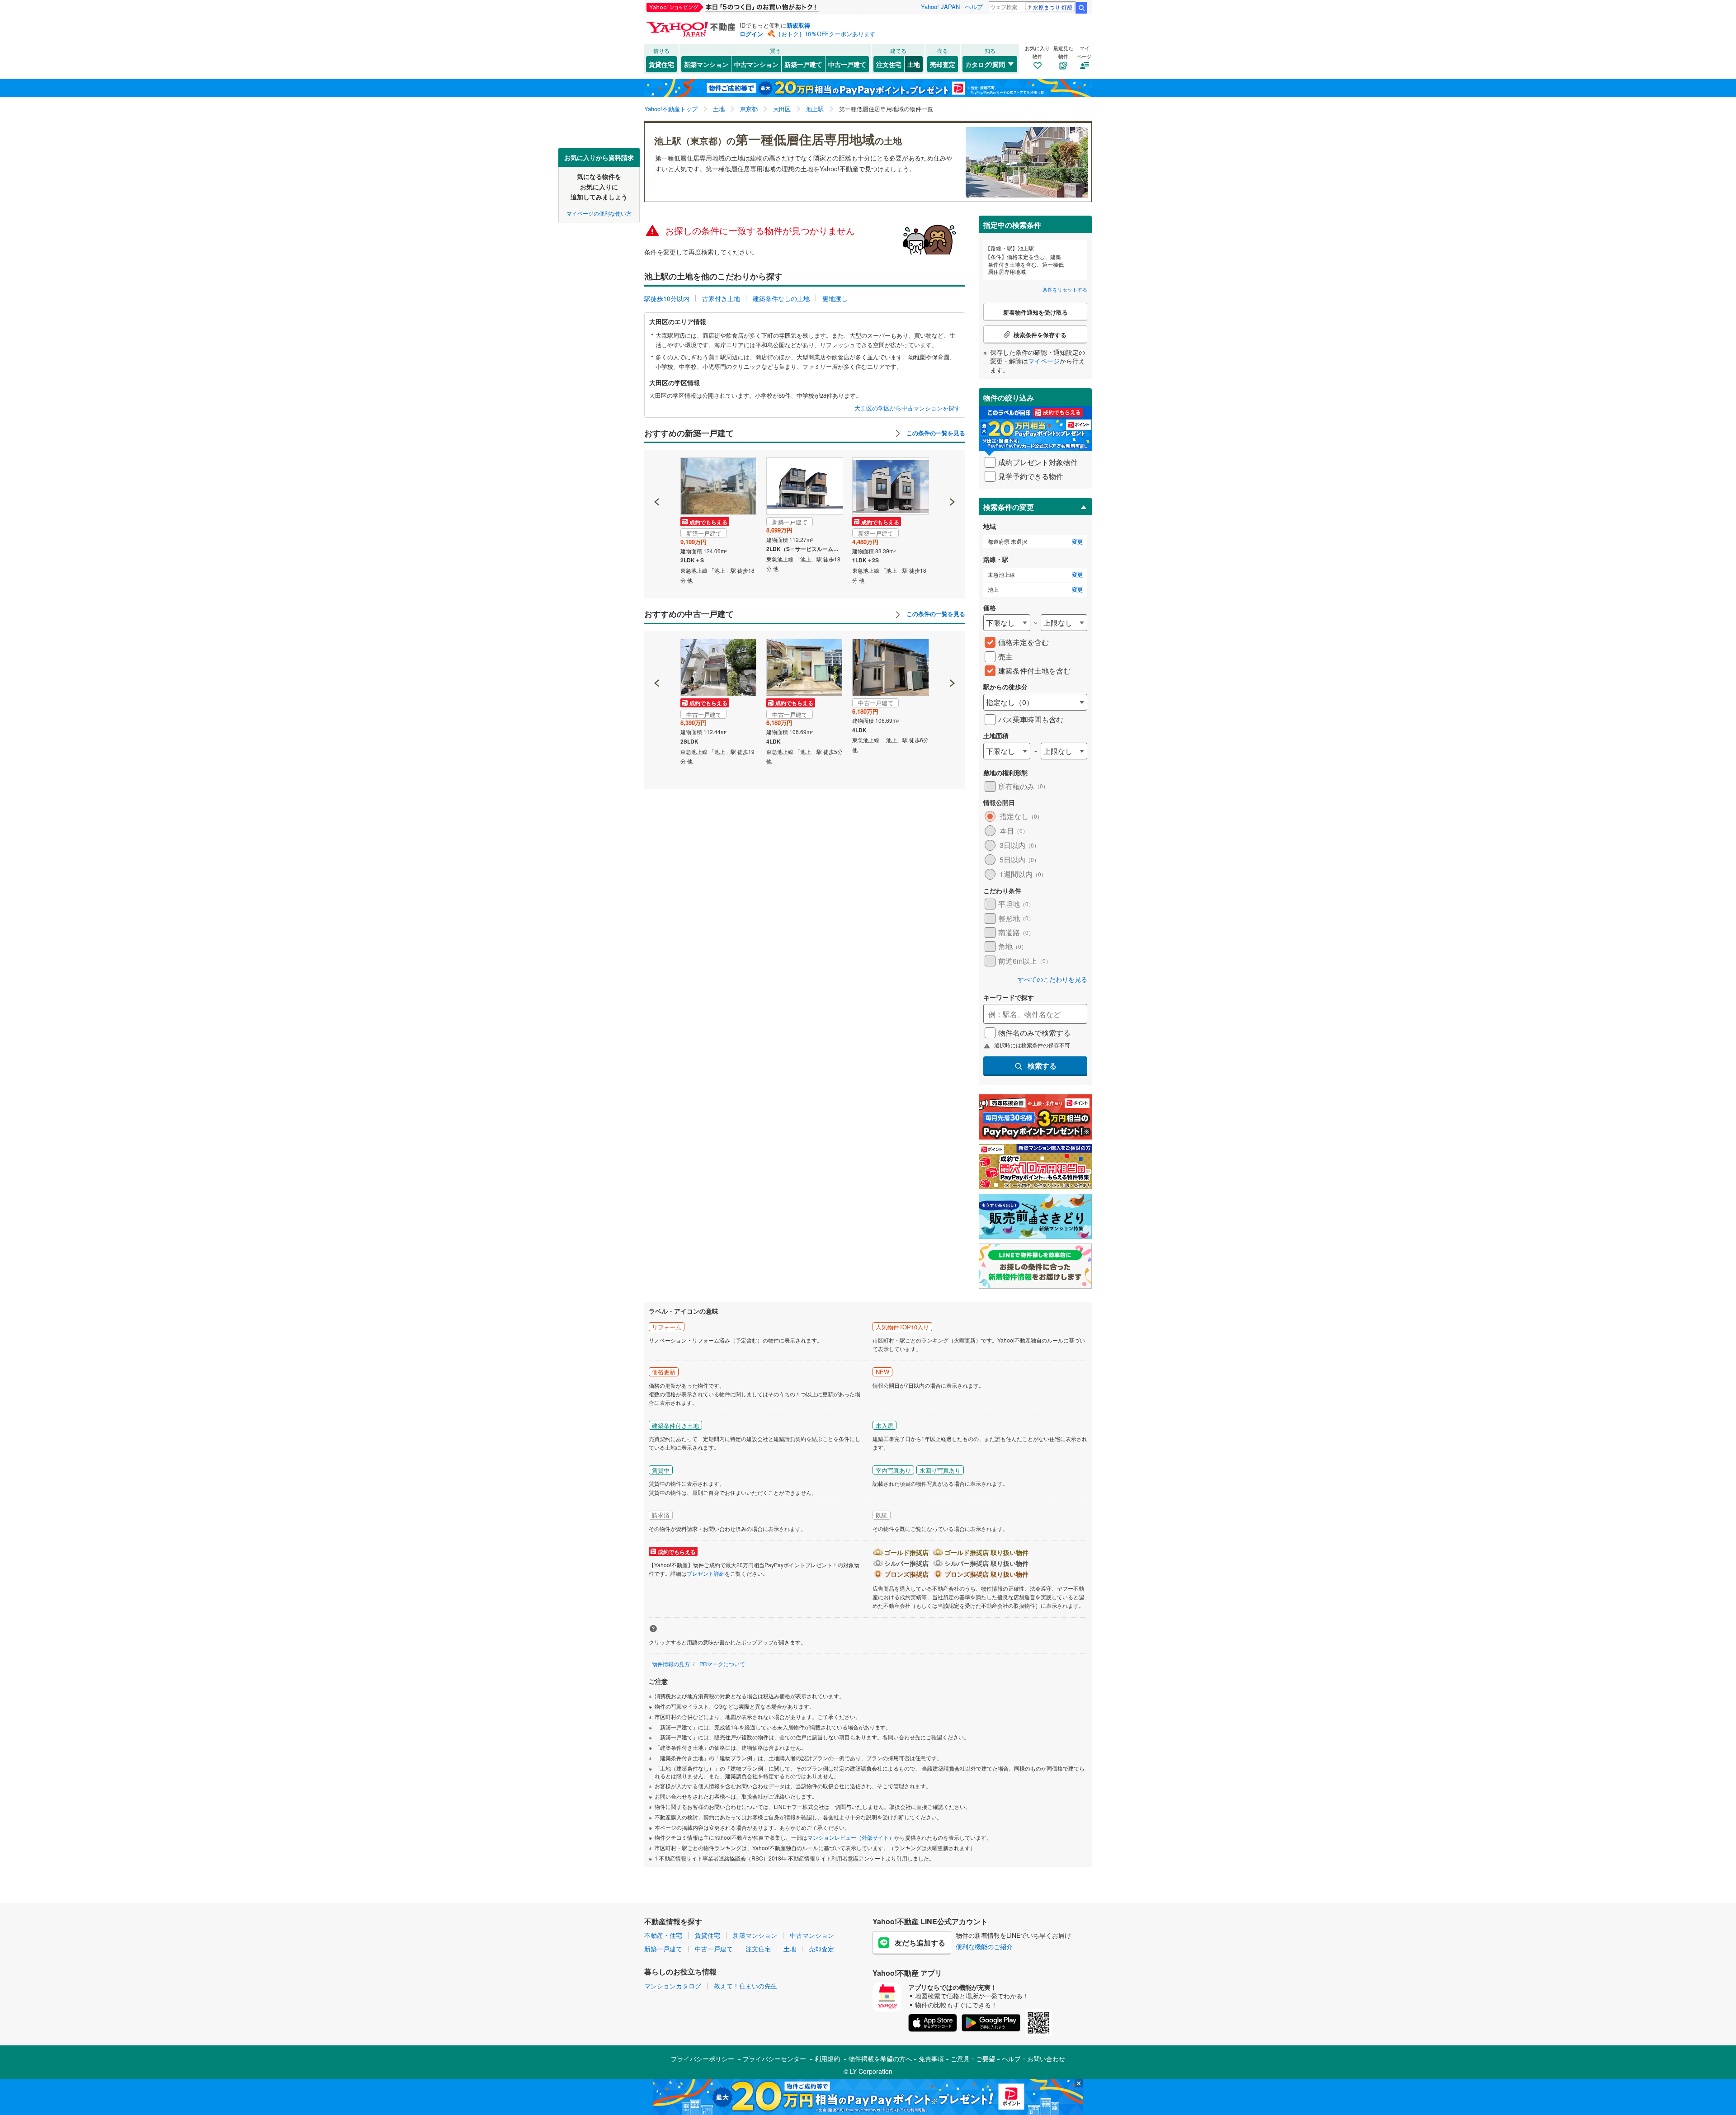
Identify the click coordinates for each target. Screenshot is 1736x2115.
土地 (914, 64)
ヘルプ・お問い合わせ (1033, 2058)
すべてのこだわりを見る (1052, 979)
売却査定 (943, 64)
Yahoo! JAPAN (940, 7)
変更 (1077, 542)
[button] (657, 471)
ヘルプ (974, 7)
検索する (1042, 1066)
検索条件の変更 (1009, 507)
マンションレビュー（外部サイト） (851, 1837)
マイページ (1044, 361)
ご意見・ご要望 (973, 2058)
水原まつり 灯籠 (1053, 7)
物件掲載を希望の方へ (880, 2058)
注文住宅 (889, 64)
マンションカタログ (673, 1986)
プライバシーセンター (774, 2058)
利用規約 (827, 2058)
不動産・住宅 (663, 1935)
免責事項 (931, 2058)
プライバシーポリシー (703, 2058)
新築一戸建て (803, 64)
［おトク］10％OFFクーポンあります (826, 34)
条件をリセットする (1065, 289)
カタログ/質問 (985, 64)
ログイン (751, 34)
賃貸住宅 (661, 64)
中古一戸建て (847, 64)
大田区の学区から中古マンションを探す (907, 408)
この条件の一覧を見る (935, 433)
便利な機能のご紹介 (984, 1946)
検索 (1081, 8)
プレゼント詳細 (706, 1573)
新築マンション (706, 64)
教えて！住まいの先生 (745, 1986)
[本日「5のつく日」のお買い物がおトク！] (753, 7)
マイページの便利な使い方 (599, 213)
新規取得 (798, 25)
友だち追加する (920, 1943)
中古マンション (756, 64)
